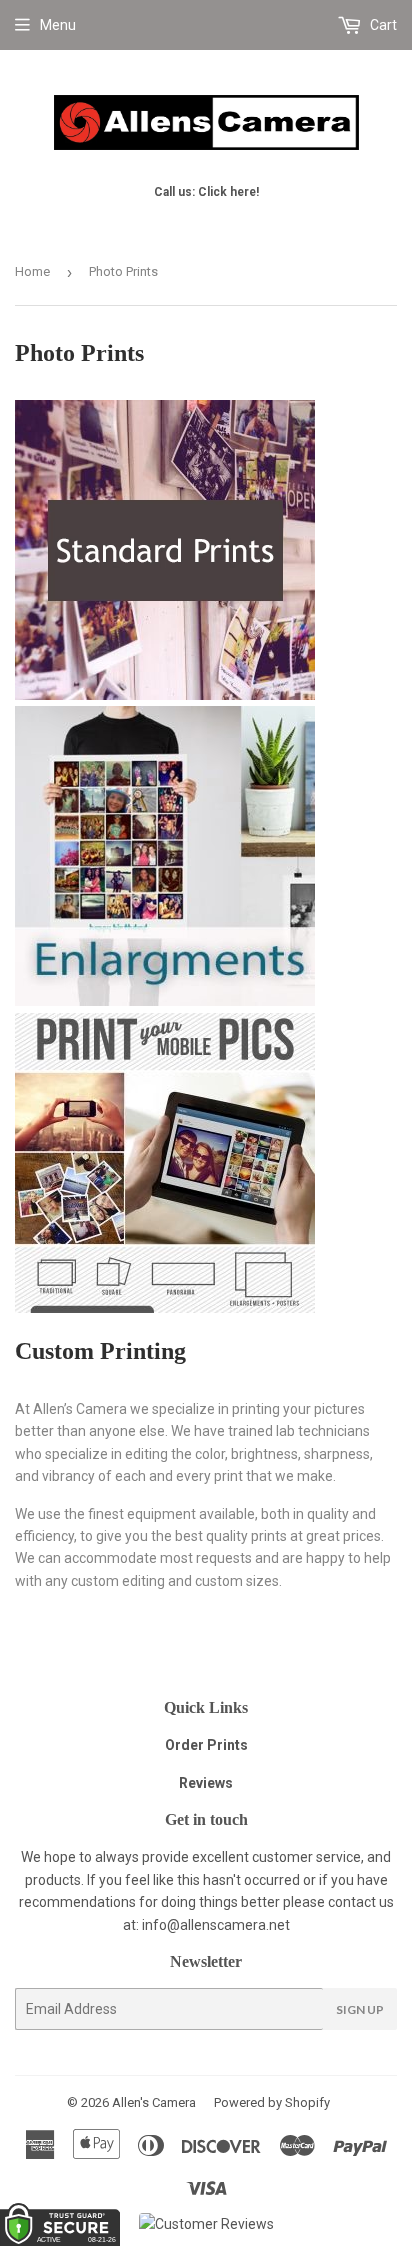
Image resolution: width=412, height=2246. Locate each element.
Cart (382, 25)
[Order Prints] (165, 695)
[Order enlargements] (165, 1001)
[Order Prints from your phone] (165, 1308)
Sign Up (360, 2009)
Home (32, 271)
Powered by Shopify (272, 2102)
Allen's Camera (154, 2102)
